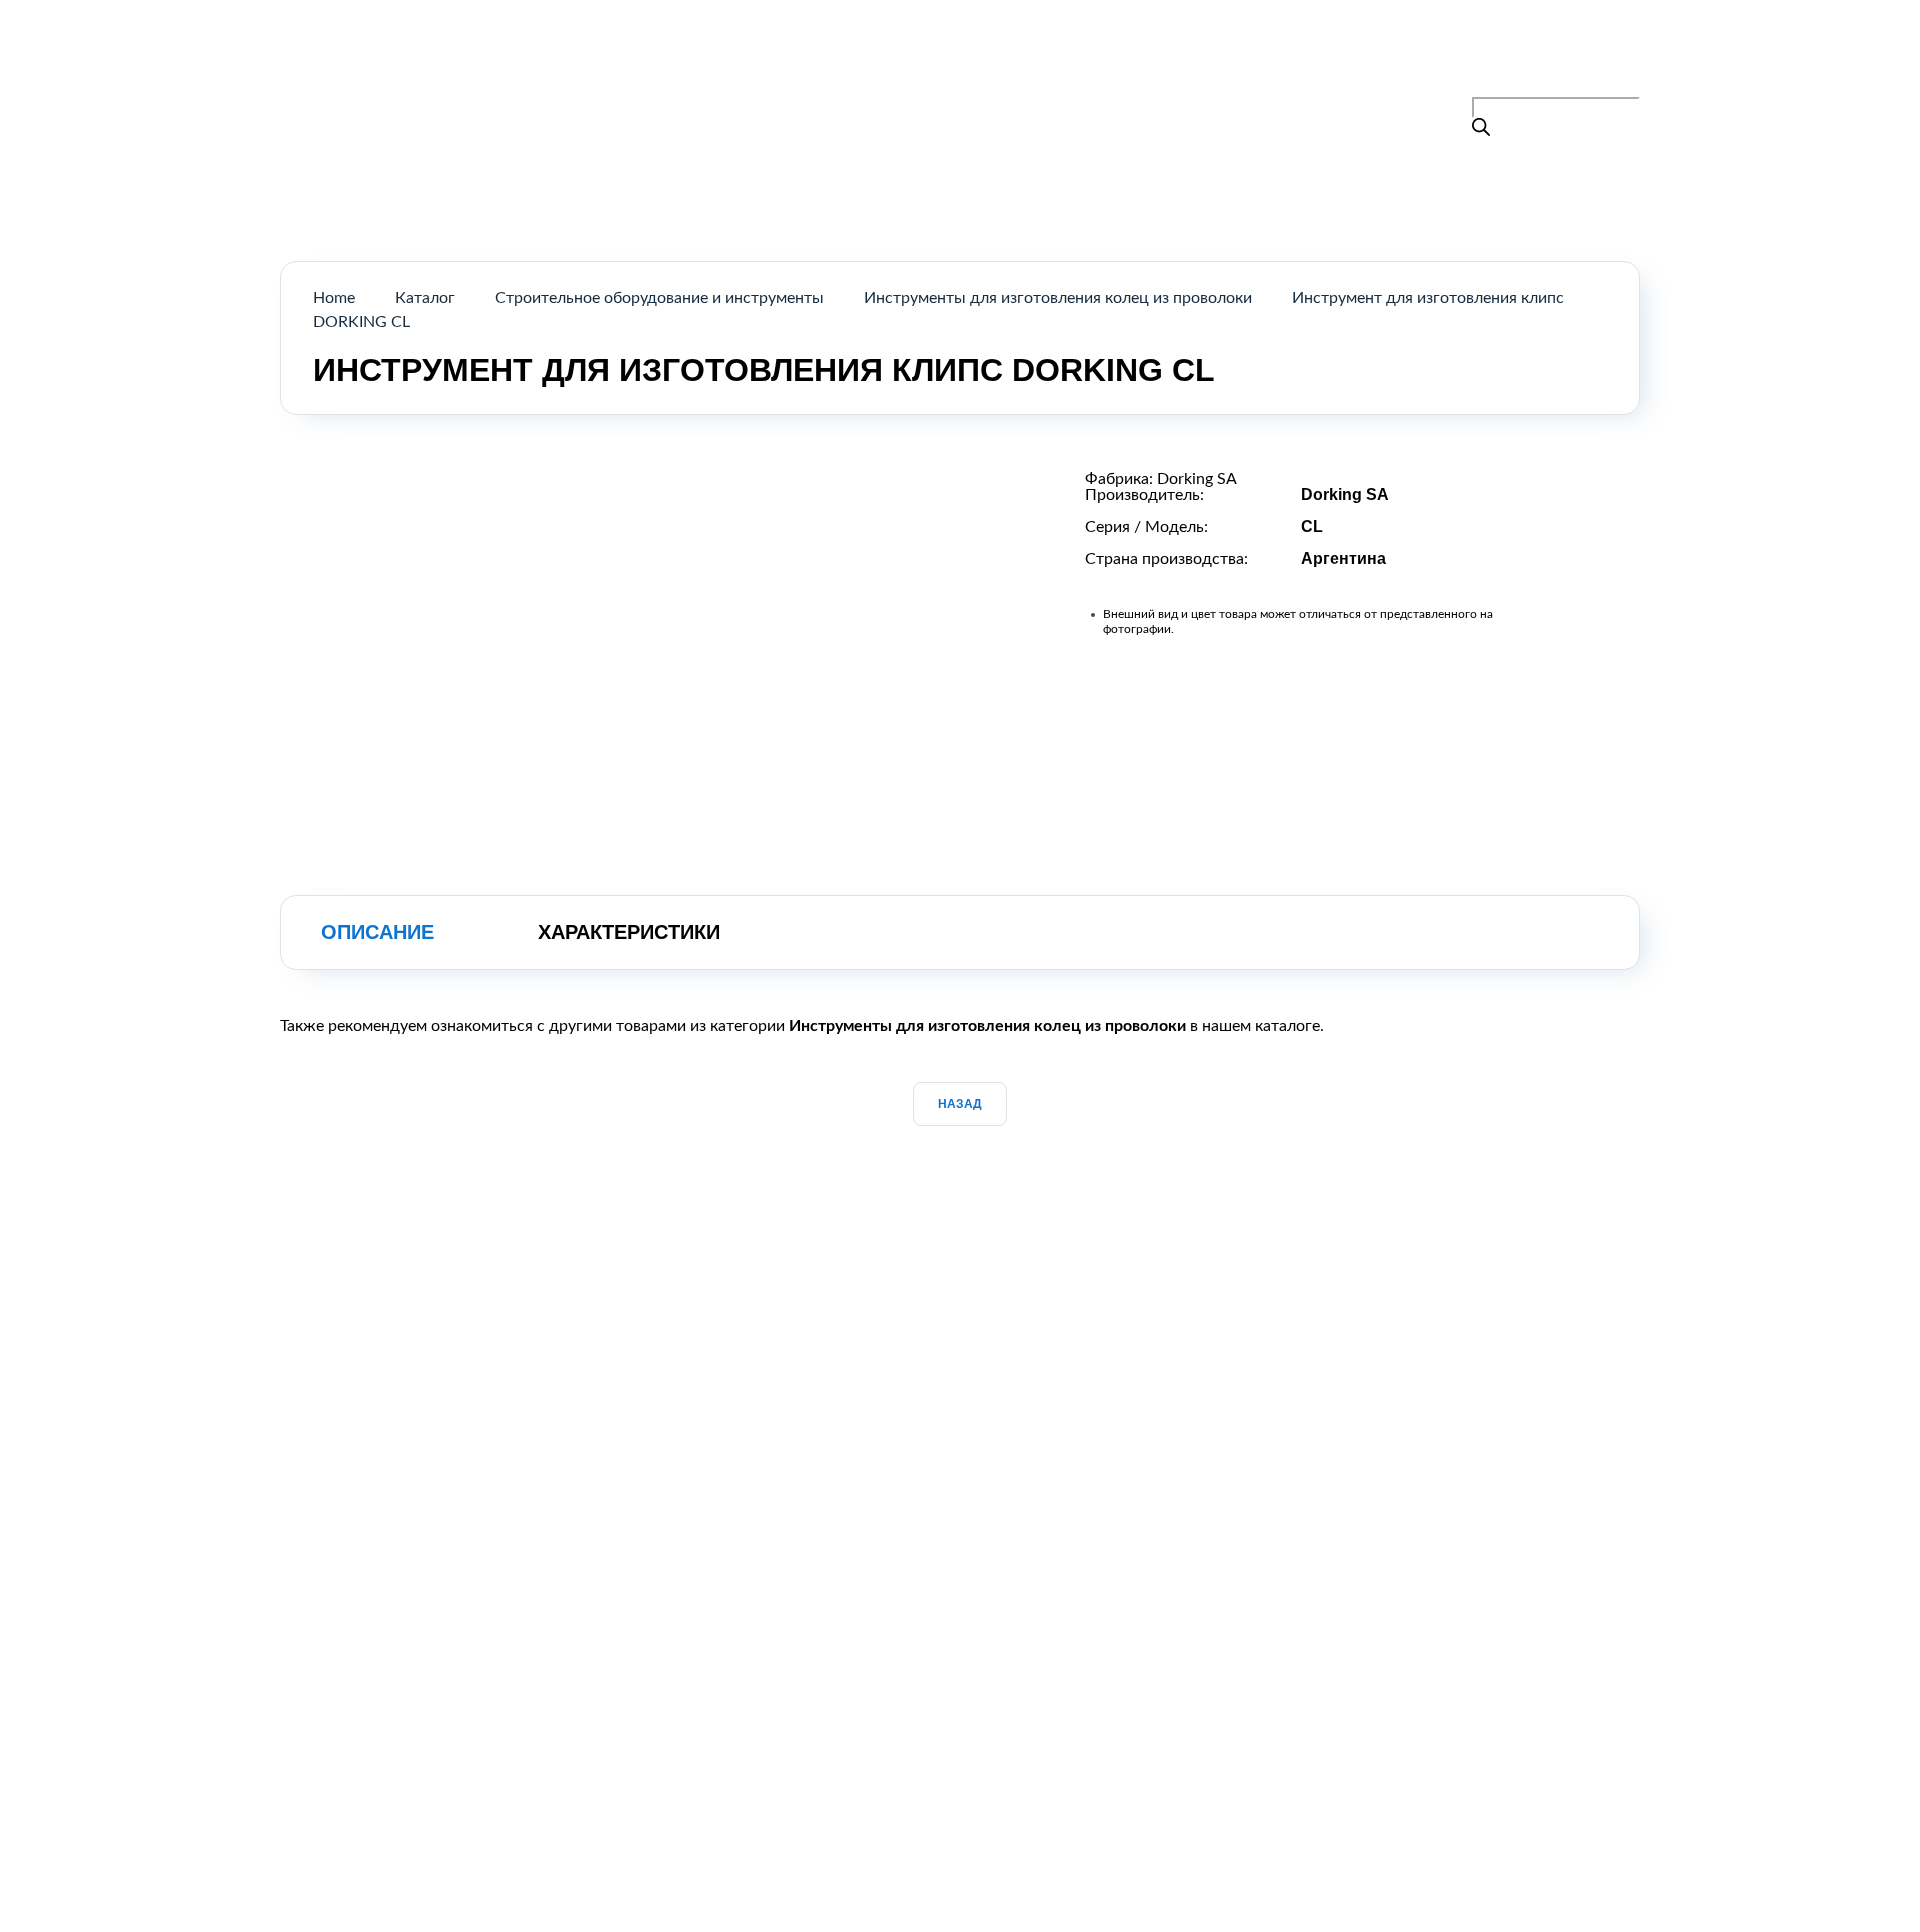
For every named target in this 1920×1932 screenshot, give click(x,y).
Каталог (919, 64)
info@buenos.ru (1584, 85)
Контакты (1107, 64)
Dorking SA (1197, 479)
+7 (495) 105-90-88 (1551, 60)
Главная (821, 64)
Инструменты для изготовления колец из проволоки (1058, 298)
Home (334, 298)
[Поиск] (1481, 129)
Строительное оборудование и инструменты (659, 298)
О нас (1010, 64)
